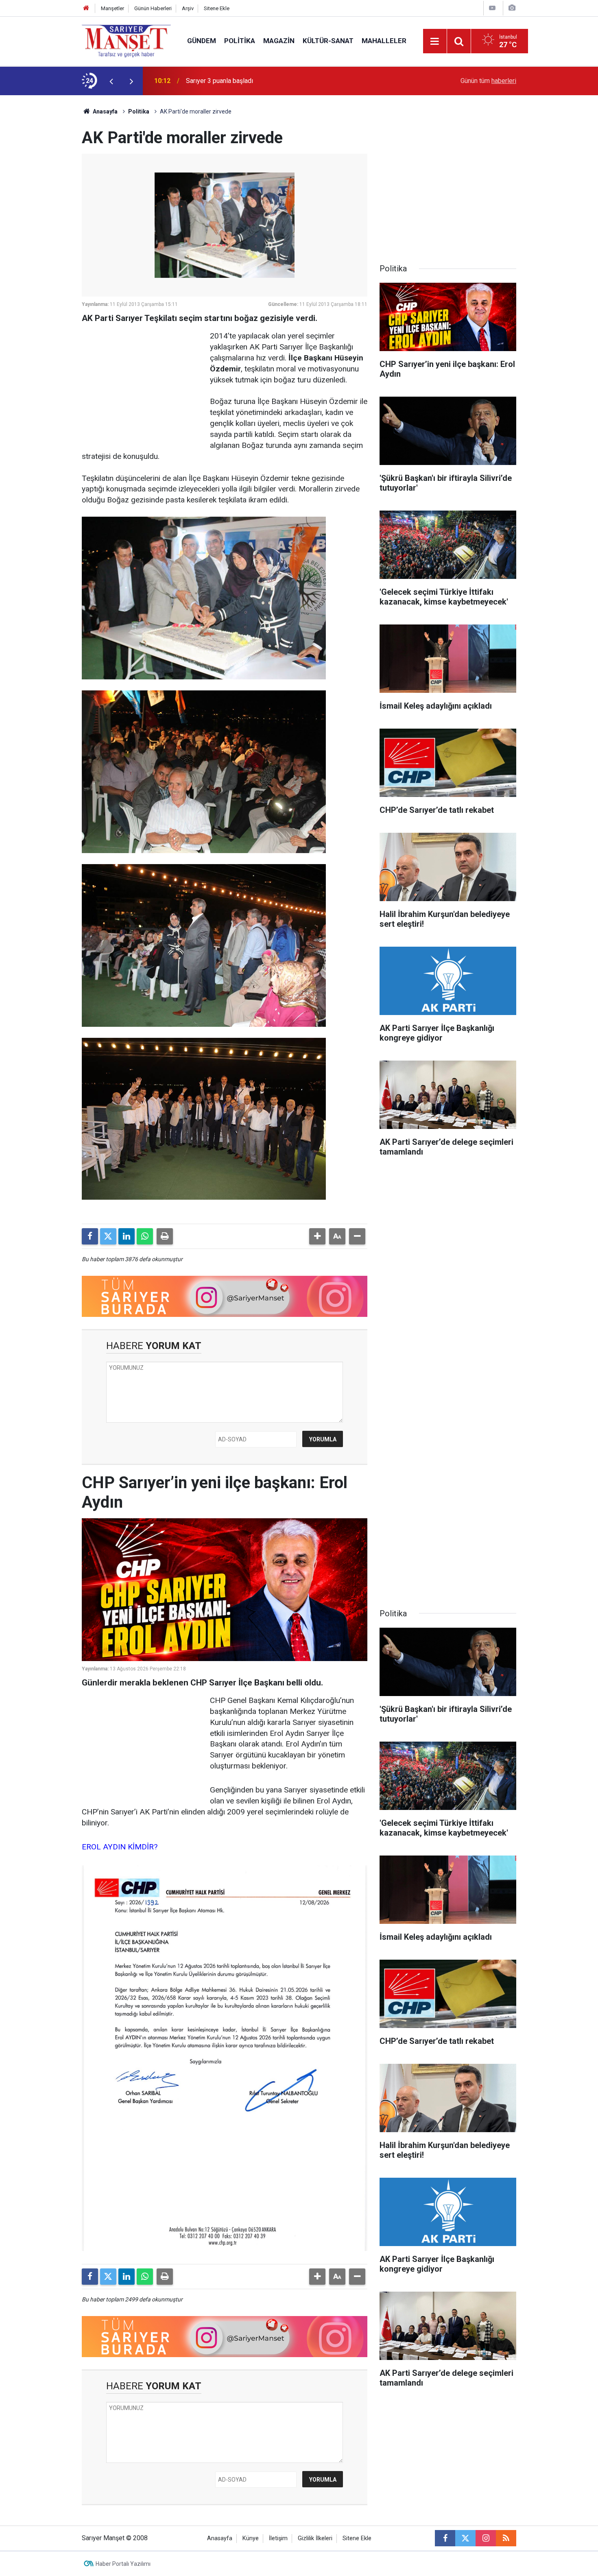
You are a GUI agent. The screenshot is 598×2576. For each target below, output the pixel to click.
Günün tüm (488, 81)
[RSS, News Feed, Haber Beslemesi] (506, 2538)
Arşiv (188, 8)
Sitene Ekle (217, 8)
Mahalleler (384, 41)
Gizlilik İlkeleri (315, 2538)
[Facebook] (90, 1236)
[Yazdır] (165, 1236)
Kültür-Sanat (328, 41)
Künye (251, 2538)
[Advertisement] (43, 217)
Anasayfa (105, 111)
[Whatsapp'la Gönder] (145, 1236)
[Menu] (435, 41)
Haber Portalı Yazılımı (123, 2564)
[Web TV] (492, 8)
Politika (240, 41)
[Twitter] (108, 1236)
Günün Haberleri (153, 8)
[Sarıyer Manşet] (126, 40)
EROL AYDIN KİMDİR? (120, 1847)
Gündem (202, 41)
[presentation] (111, 81)
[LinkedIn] (127, 1236)
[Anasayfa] (86, 8)
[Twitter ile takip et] (465, 2538)
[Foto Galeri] (512, 8)
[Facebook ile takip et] (445, 2538)
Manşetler (112, 8)
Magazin (279, 41)
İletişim (278, 2538)
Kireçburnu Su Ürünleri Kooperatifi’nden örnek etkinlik (261, 81)
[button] (317, 1236)
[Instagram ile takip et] (486, 2538)
